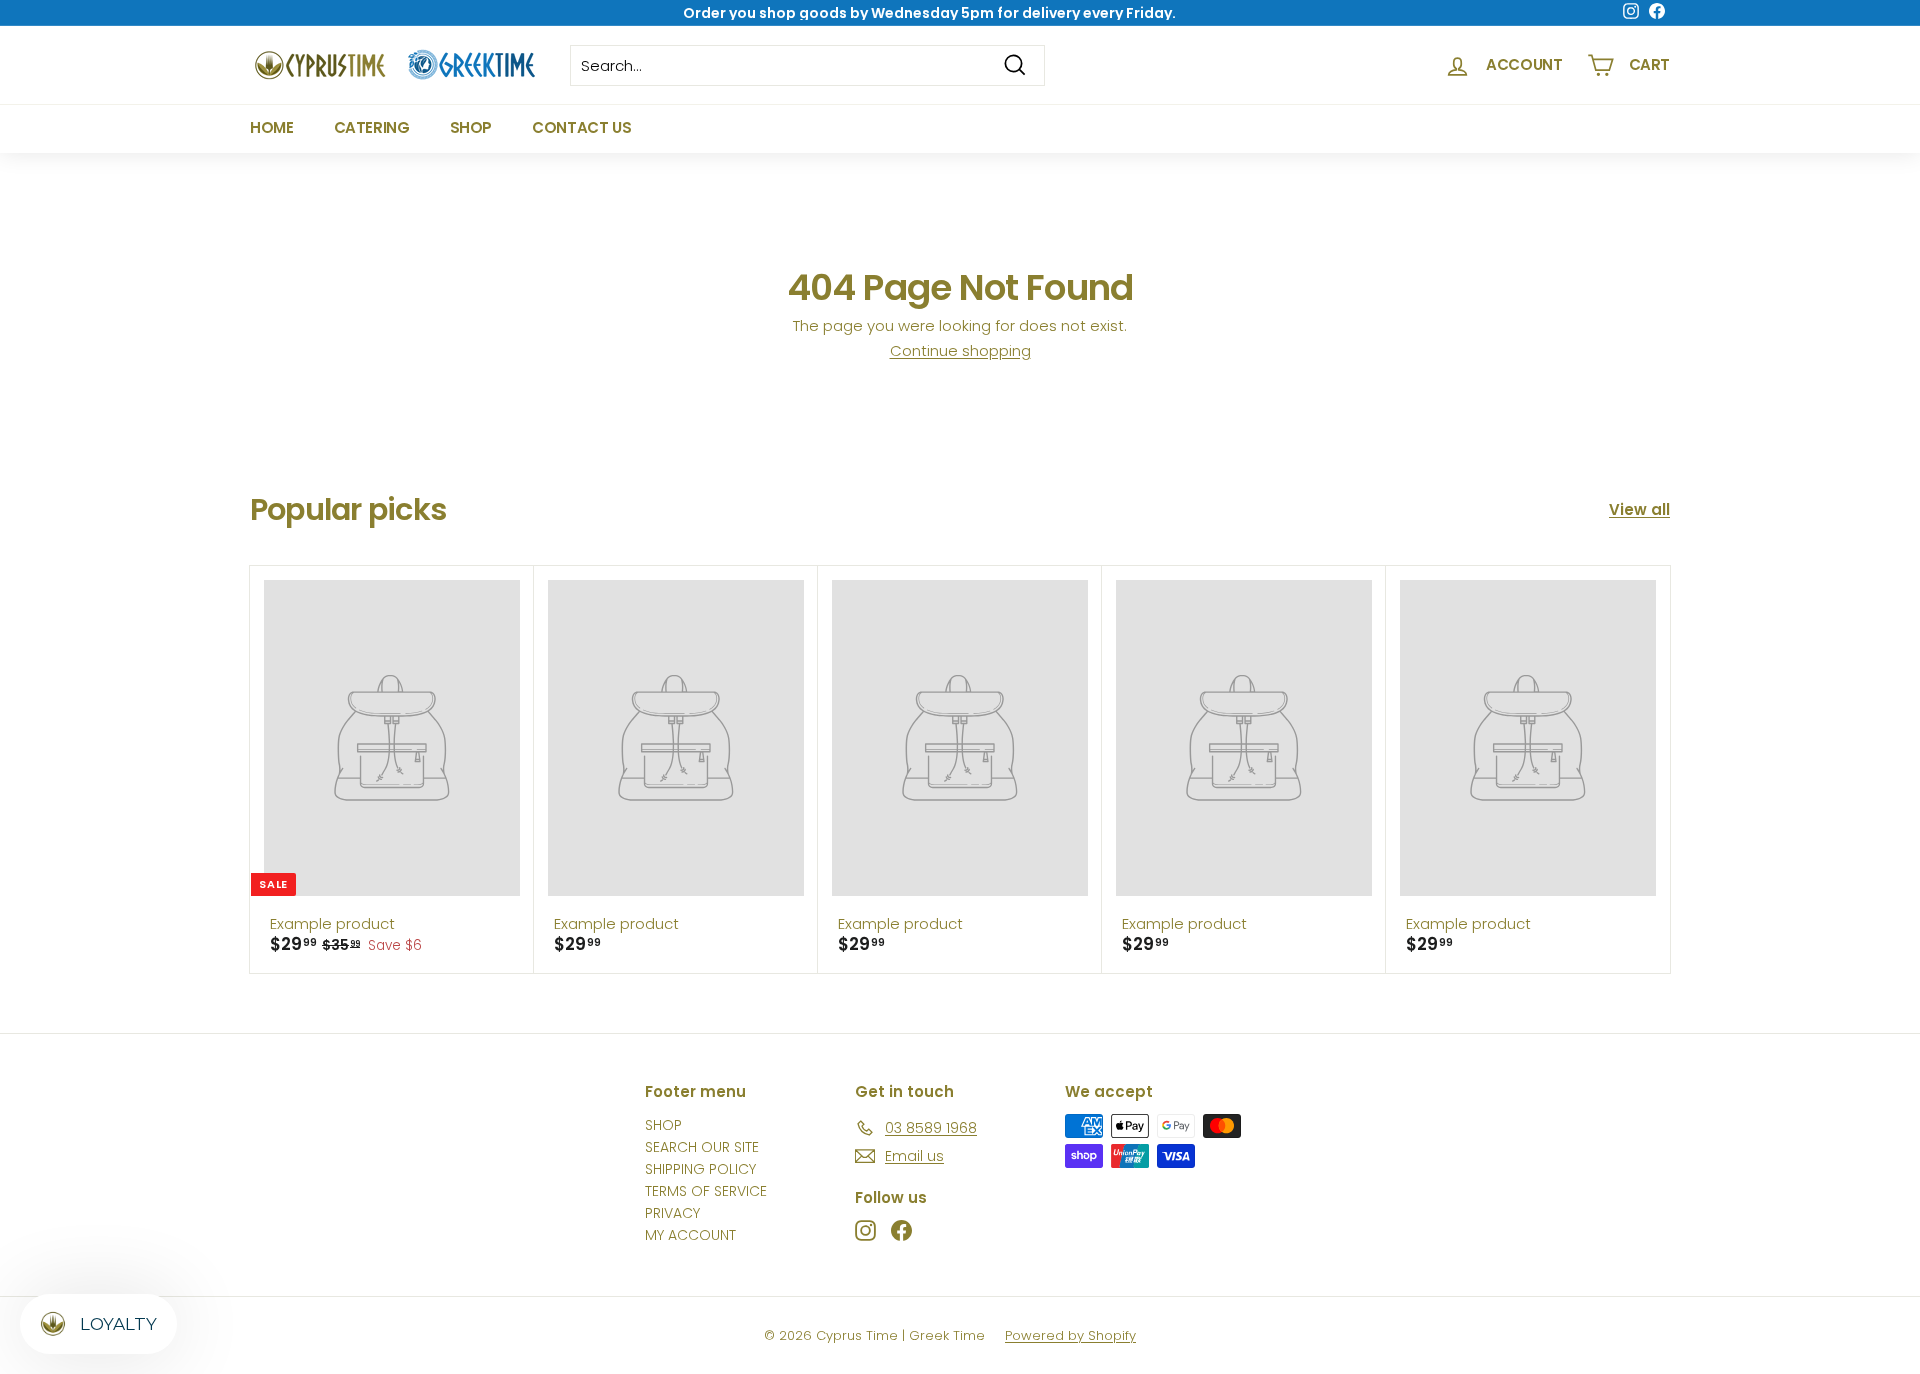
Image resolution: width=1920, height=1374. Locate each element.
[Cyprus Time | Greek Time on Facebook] (901, 1230)
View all (1639, 509)
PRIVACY (672, 1213)
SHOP (471, 127)
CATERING (372, 127)
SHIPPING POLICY (700, 1169)
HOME (272, 127)
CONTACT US (581, 127)
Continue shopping (960, 350)
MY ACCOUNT (690, 1235)
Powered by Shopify (1070, 1335)
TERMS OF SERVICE (706, 1191)
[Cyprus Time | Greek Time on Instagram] (865, 1230)
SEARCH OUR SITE (702, 1147)
